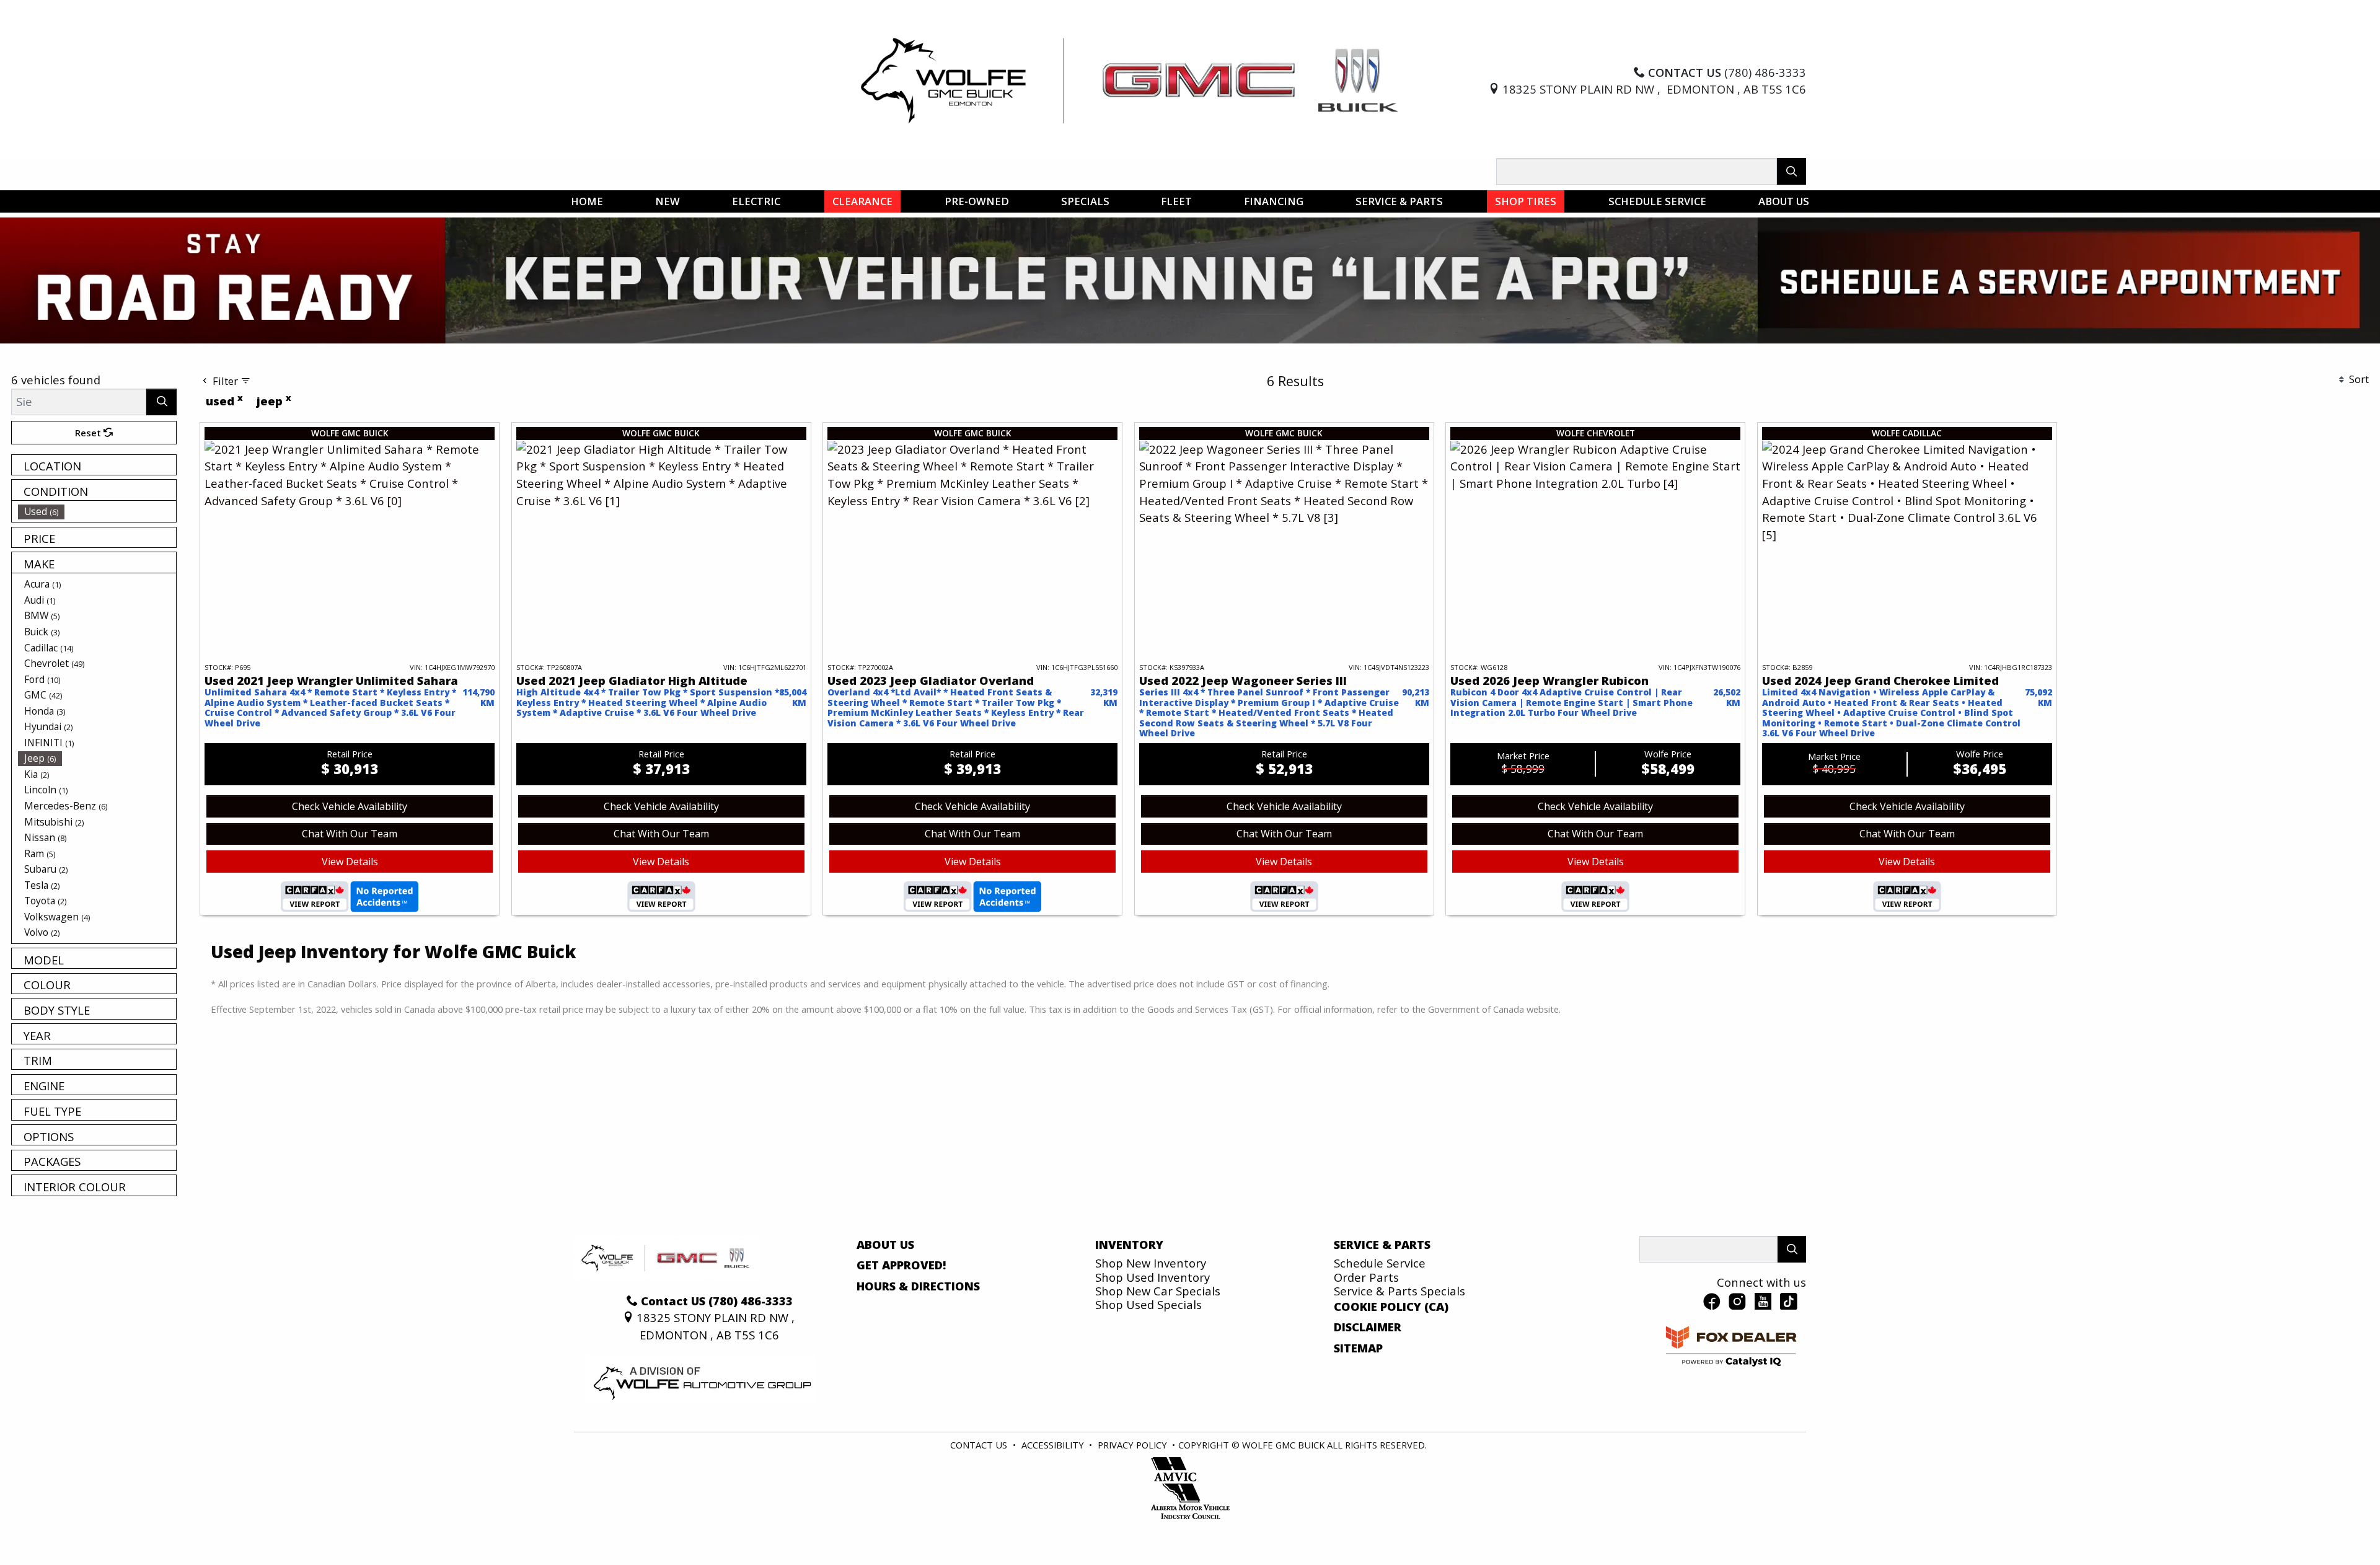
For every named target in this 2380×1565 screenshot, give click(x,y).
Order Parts (1366, 1333)
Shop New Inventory (1151, 1319)
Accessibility (1053, 1501)
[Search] (1792, 171)
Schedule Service (1380, 1319)
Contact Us (979, 1501)
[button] (587, 201)
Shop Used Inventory (1153, 1333)
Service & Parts (1382, 1300)
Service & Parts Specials (1399, 1347)
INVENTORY (1129, 1300)
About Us (885, 1300)
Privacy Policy (1132, 1501)
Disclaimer (1368, 1383)
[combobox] (1016, 375)
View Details (350, 917)
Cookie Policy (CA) (1391, 1362)
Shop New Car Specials (1158, 1347)
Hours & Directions (918, 1342)
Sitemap (1358, 1404)
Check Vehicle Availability (350, 862)
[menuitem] (97, 567)
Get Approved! (901, 1321)
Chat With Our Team (350, 889)
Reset (89, 488)
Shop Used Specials (1148, 1360)
